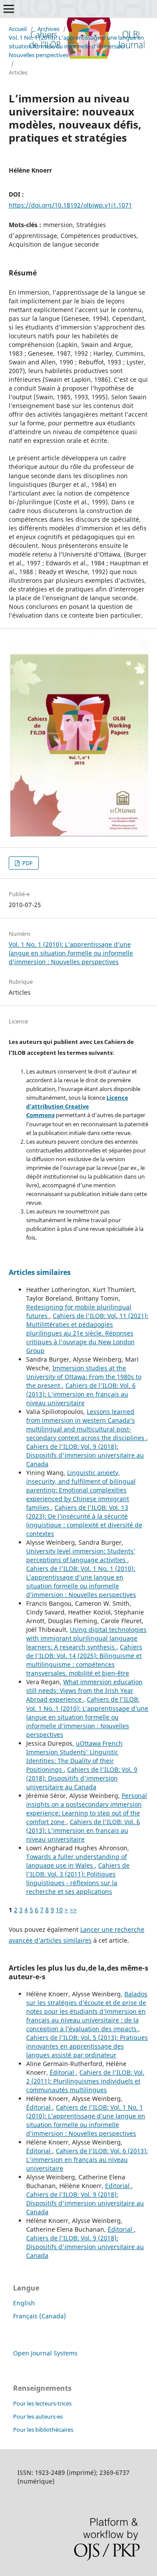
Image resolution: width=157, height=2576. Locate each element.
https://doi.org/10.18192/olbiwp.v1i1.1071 (70, 205)
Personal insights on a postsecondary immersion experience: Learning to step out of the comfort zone (87, 1809)
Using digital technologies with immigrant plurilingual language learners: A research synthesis (86, 1638)
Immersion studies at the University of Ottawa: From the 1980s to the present (84, 1377)
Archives (48, 29)
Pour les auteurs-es (38, 2416)
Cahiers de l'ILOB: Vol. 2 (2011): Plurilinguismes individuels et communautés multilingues (85, 2081)
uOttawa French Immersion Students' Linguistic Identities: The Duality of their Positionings (74, 1756)
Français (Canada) (39, 2316)
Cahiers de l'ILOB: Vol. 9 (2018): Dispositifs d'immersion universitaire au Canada (85, 1455)
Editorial (118, 2186)
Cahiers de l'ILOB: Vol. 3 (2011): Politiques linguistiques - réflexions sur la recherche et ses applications (78, 1878)
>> (73, 1910)
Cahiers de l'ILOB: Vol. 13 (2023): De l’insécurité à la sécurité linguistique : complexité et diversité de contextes (84, 1521)
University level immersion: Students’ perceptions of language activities (81, 1555)
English (24, 2303)
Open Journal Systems (45, 2353)
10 (59, 1910)
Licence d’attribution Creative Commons (77, 1106)
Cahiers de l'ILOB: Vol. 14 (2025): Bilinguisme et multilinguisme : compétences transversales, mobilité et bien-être (84, 1660)
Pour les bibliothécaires (43, 2430)
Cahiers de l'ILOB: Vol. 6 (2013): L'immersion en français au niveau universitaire (81, 1394)
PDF (27, 863)
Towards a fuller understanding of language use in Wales (77, 1861)
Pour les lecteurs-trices (42, 2403)
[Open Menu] (9, 9)
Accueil (18, 29)
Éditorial (63, 2072)
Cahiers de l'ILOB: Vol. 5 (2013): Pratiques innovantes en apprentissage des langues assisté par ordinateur (87, 2046)
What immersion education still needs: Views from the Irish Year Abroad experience (84, 1691)
